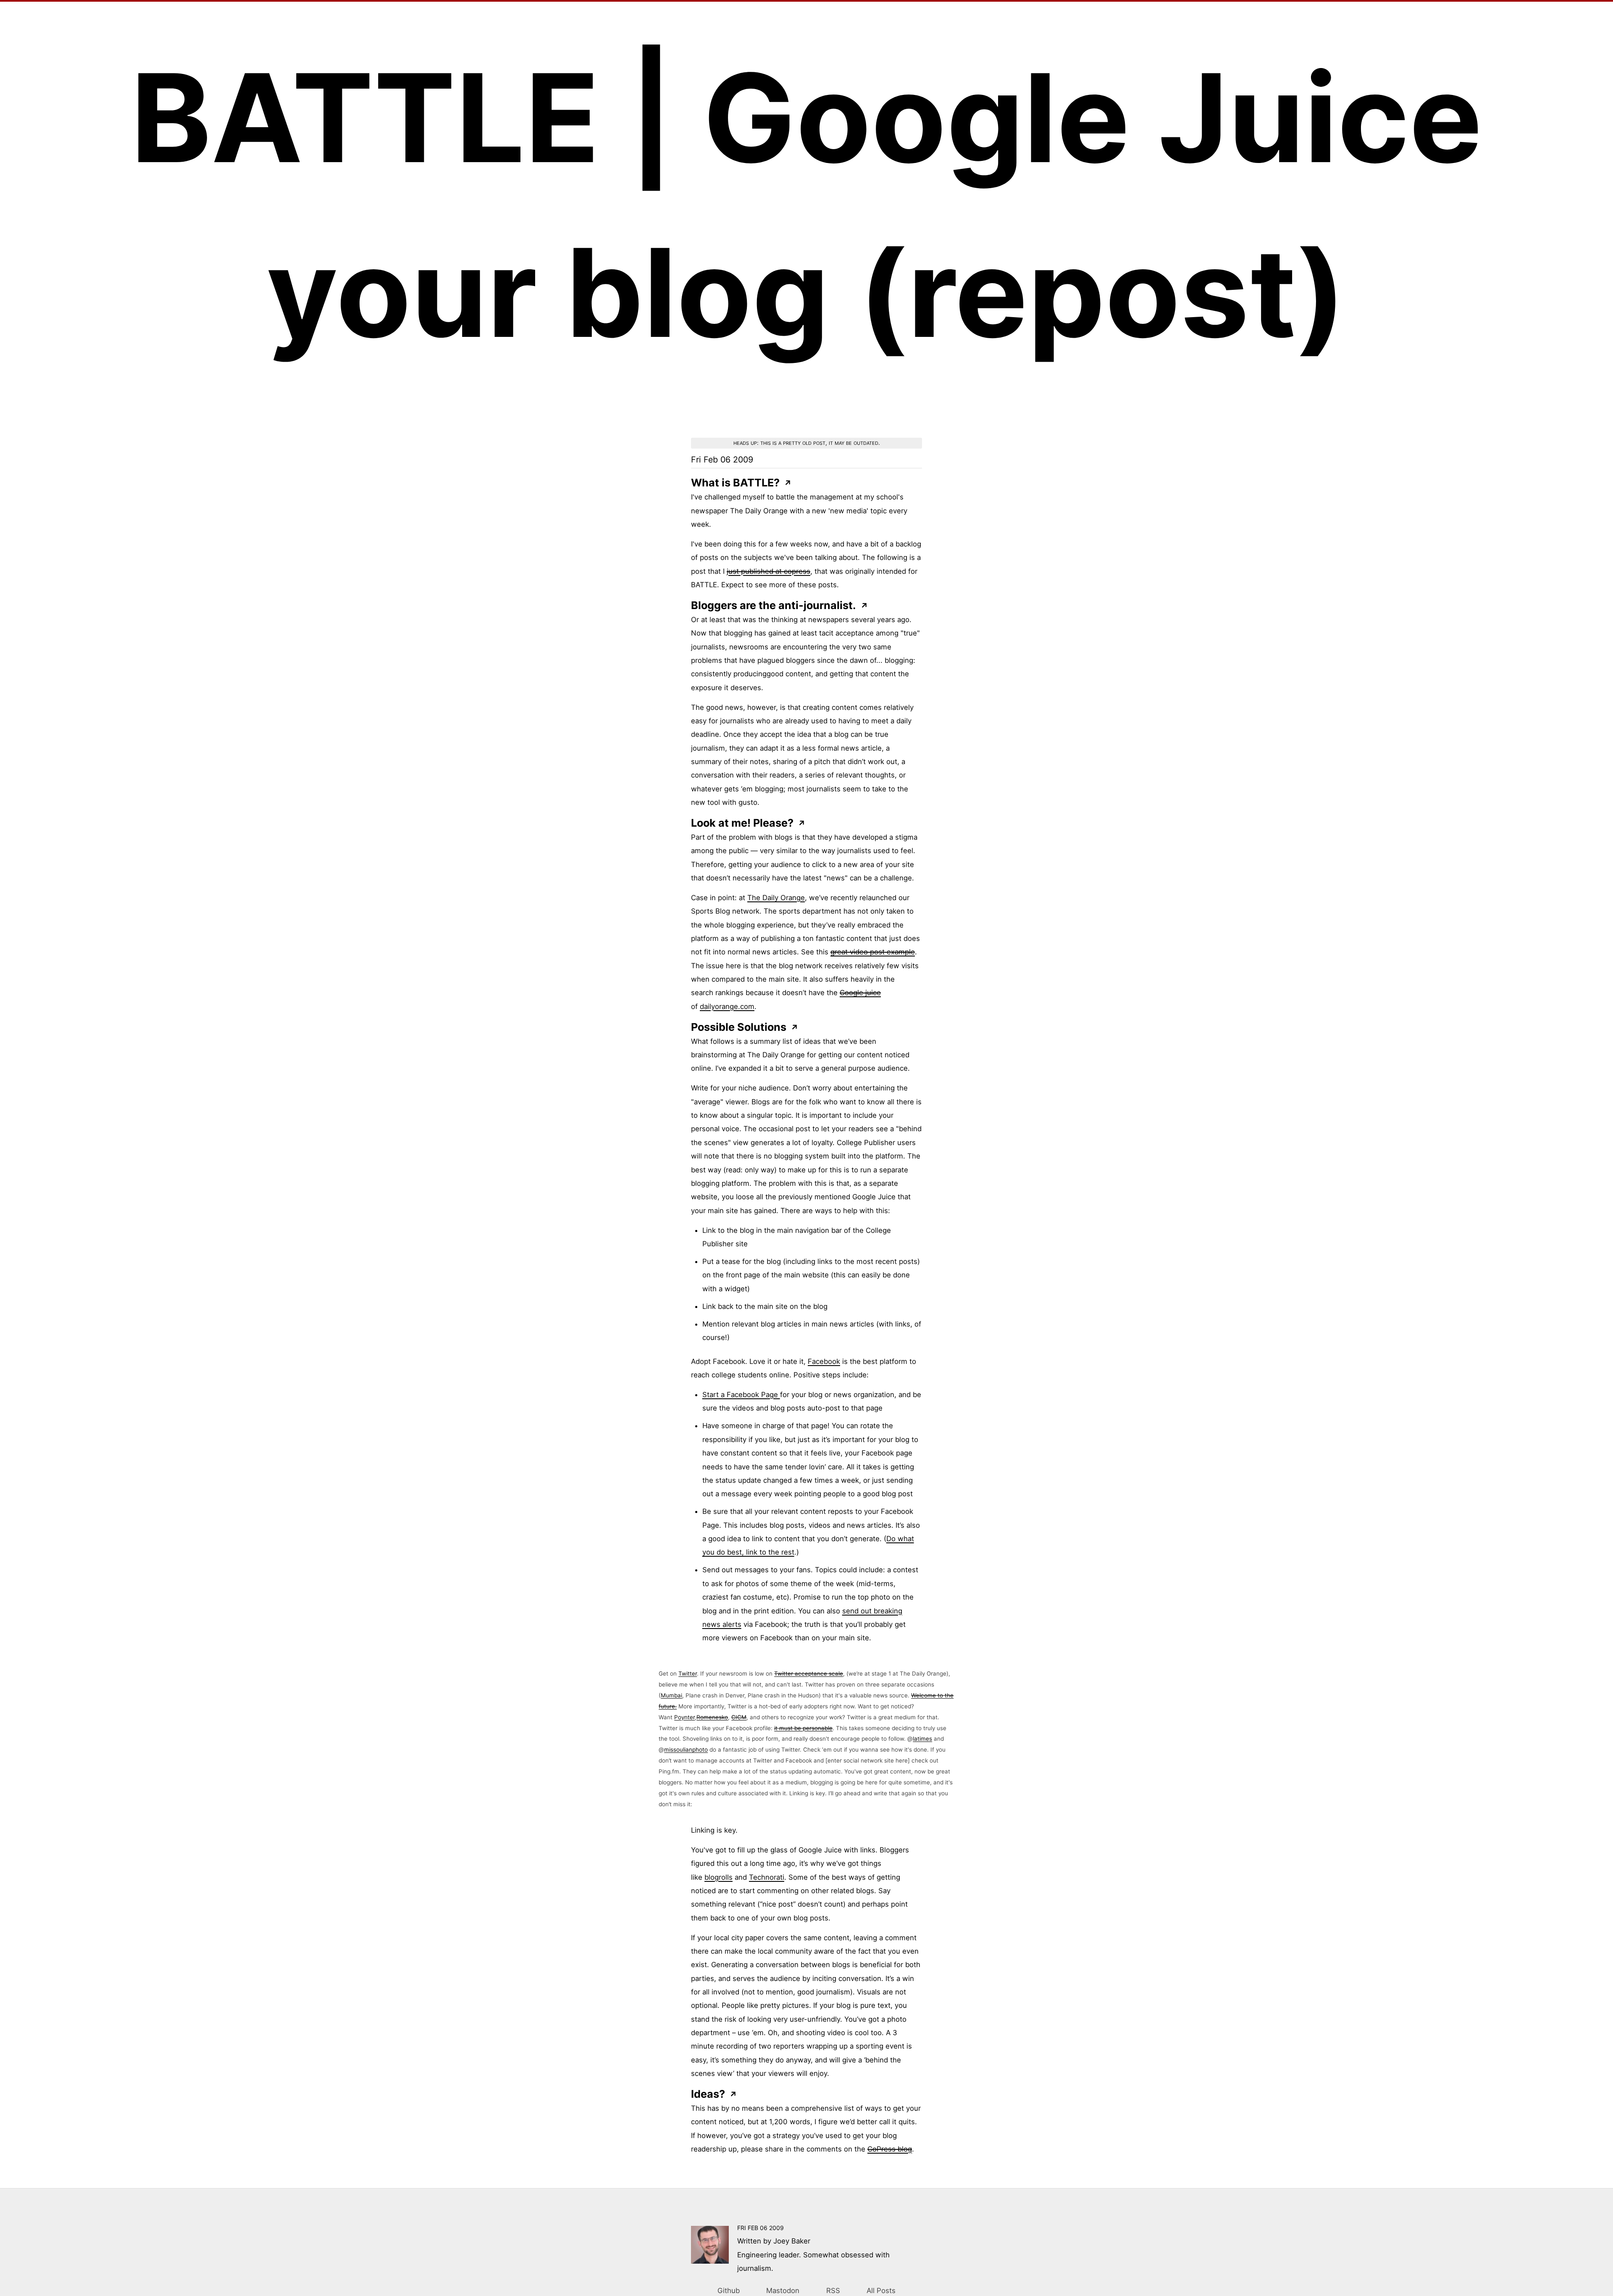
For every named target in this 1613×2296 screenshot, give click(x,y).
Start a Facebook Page (741, 1395)
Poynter (684, 1717)
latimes (922, 1739)
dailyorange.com (727, 1006)
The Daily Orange (776, 898)
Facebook (824, 1361)
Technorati (767, 1877)
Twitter (688, 1673)
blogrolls (718, 1877)
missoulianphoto (686, 1750)
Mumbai (671, 1695)
